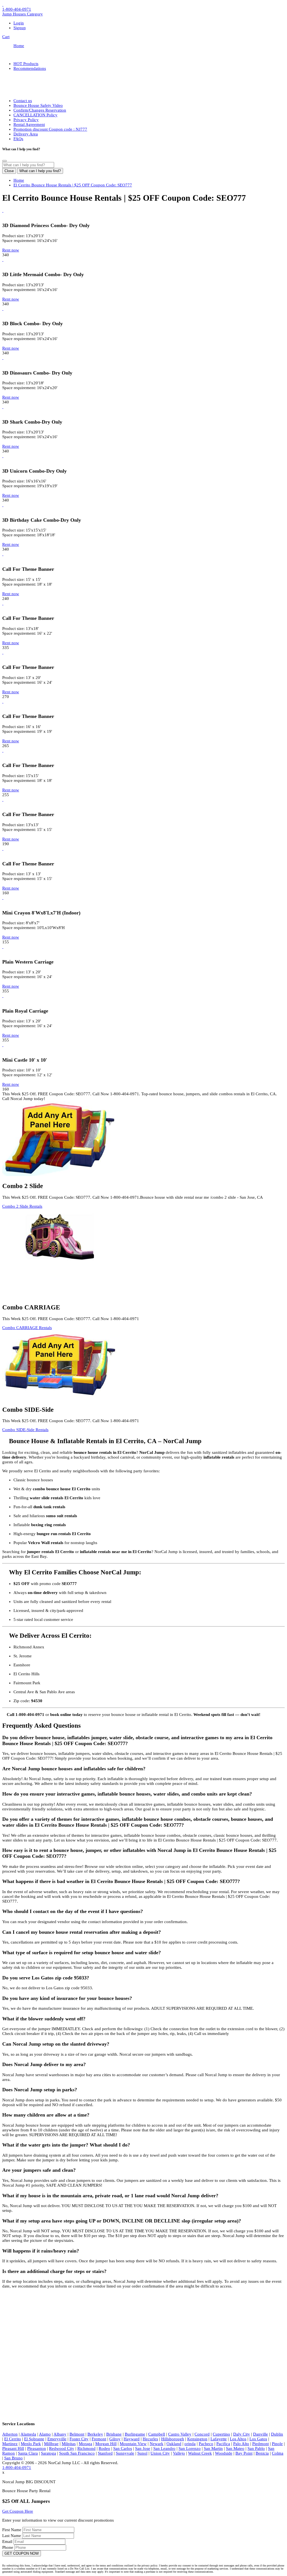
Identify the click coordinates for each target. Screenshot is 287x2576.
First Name (12, 2530)
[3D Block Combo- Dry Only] (3, 309)
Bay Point (244, 2453)
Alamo (45, 2434)
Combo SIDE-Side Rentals (25, 1430)
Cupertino (221, 2434)
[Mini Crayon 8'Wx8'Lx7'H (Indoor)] (3, 898)
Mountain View (133, 2444)
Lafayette (219, 2439)
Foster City (79, 2439)
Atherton (10, 2434)
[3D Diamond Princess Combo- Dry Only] (3, 211)
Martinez (10, 2444)
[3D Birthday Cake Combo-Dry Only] (3, 505)
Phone (8, 2547)
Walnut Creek (200, 2453)
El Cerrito (13, 2439)
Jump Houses (23, 14)
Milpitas (69, 2444)
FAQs (18, 139)
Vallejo (179, 2453)
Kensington (197, 2439)
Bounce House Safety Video (38, 105)
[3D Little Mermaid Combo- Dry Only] (3, 260)
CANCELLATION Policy (35, 115)
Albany (60, 2434)
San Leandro (164, 2448)
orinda (190, 2444)
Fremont (99, 2439)
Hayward (132, 2439)
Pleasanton (37, 2448)
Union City (160, 2453)
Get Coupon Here (18, 2511)
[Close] (4, 161)
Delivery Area (26, 134)
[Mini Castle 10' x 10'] (3, 1045)
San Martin (213, 2448)
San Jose (143, 2448)
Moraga (85, 2444)
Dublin (277, 2434)
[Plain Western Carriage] (3, 947)
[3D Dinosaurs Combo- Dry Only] (3, 358)
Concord (202, 2434)
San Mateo (235, 2448)
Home (19, 46)
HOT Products (26, 64)
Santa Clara (28, 2453)
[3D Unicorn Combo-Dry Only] (3, 456)
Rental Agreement (29, 124)
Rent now (11, 250)
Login (19, 23)
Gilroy (115, 2439)
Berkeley (95, 2434)
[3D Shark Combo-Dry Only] (3, 407)
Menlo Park (31, 2444)
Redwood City (62, 2448)
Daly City (242, 2434)
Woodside (224, 2453)
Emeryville (57, 2439)
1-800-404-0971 (17, 9)
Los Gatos (258, 2439)
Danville (261, 2434)
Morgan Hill (106, 2444)
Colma (278, 2453)
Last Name (12, 2536)
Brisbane (114, 2434)
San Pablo (256, 2448)
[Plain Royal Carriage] (3, 996)
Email (8, 2542)
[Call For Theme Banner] (3, 554)
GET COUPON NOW (22, 2553)
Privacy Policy (26, 120)
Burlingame (135, 2434)
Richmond (86, 2448)
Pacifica (223, 2444)
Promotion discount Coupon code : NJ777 (50, 129)
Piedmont (261, 2444)
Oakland (174, 2444)
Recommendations (30, 68)
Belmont (77, 2434)
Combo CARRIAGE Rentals (27, 1328)
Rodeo (104, 2448)
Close (9, 171)
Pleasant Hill (13, 2448)
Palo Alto (241, 2444)
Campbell (157, 2434)
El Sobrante (34, 2439)
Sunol (142, 2453)
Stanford (105, 2453)
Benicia (262, 2453)
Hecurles (150, 2439)
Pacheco (206, 2444)
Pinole (277, 2444)
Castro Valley (180, 2434)
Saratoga (48, 2453)
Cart (6, 37)
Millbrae (51, 2444)
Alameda (28, 2434)
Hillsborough (173, 2439)
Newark (157, 2444)
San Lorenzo (190, 2448)
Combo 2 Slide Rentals (22, 1206)
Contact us (23, 101)
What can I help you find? (40, 171)
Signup (20, 28)
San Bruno (13, 2458)
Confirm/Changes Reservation (40, 110)
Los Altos (238, 2439)
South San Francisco (77, 2453)
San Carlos (123, 2448)
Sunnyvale (125, 2453)
